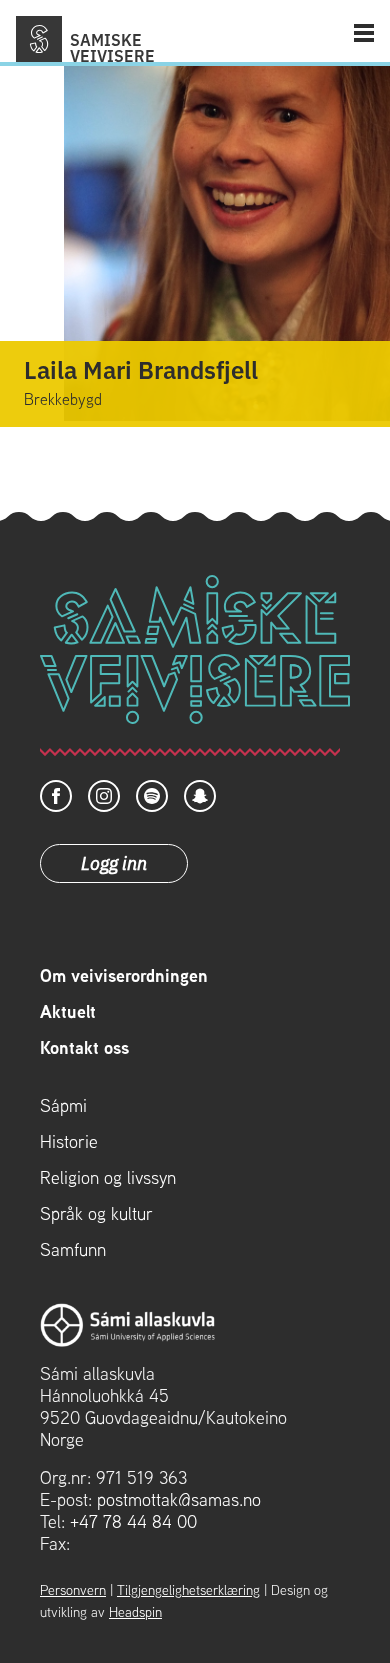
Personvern (73, 1590)
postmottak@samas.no (179, 1499)
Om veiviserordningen (124, 976)
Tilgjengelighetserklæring (188, 1590)
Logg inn (114, 862)
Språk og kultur (96, 1214)
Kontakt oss (84, 1048)
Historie (69, 1142)
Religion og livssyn (108, 1178)
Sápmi (63, 1106)
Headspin (135, 1612)
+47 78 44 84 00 (133, 1521)
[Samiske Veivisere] (39, 39)
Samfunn (73, 1250)
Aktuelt (68, 1012)
